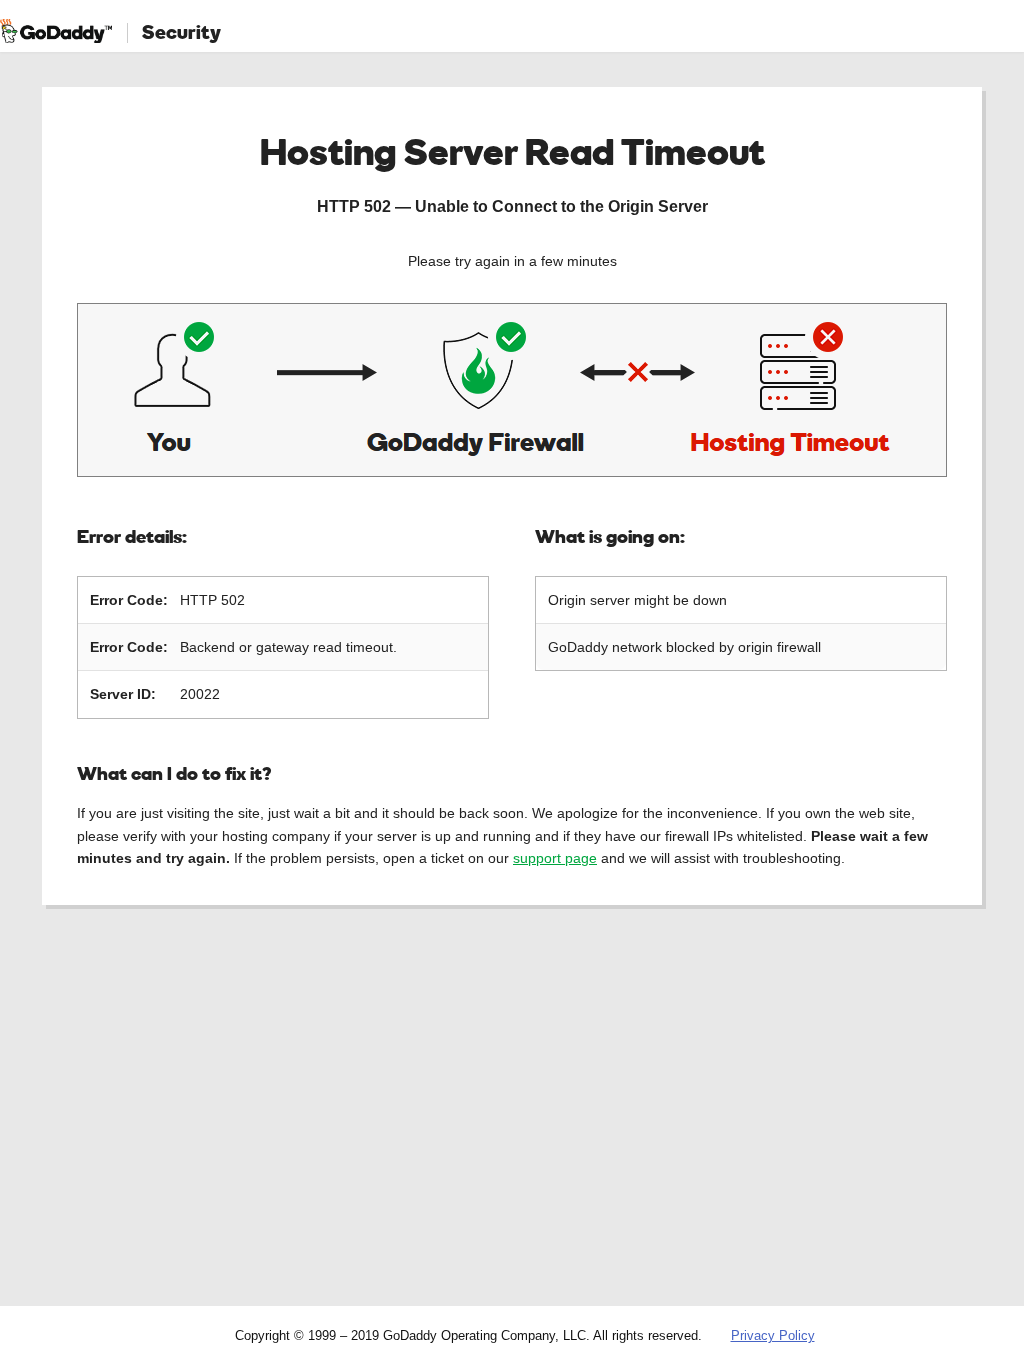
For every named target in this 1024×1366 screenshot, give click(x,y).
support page (555, 858)
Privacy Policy (773, 1335)
